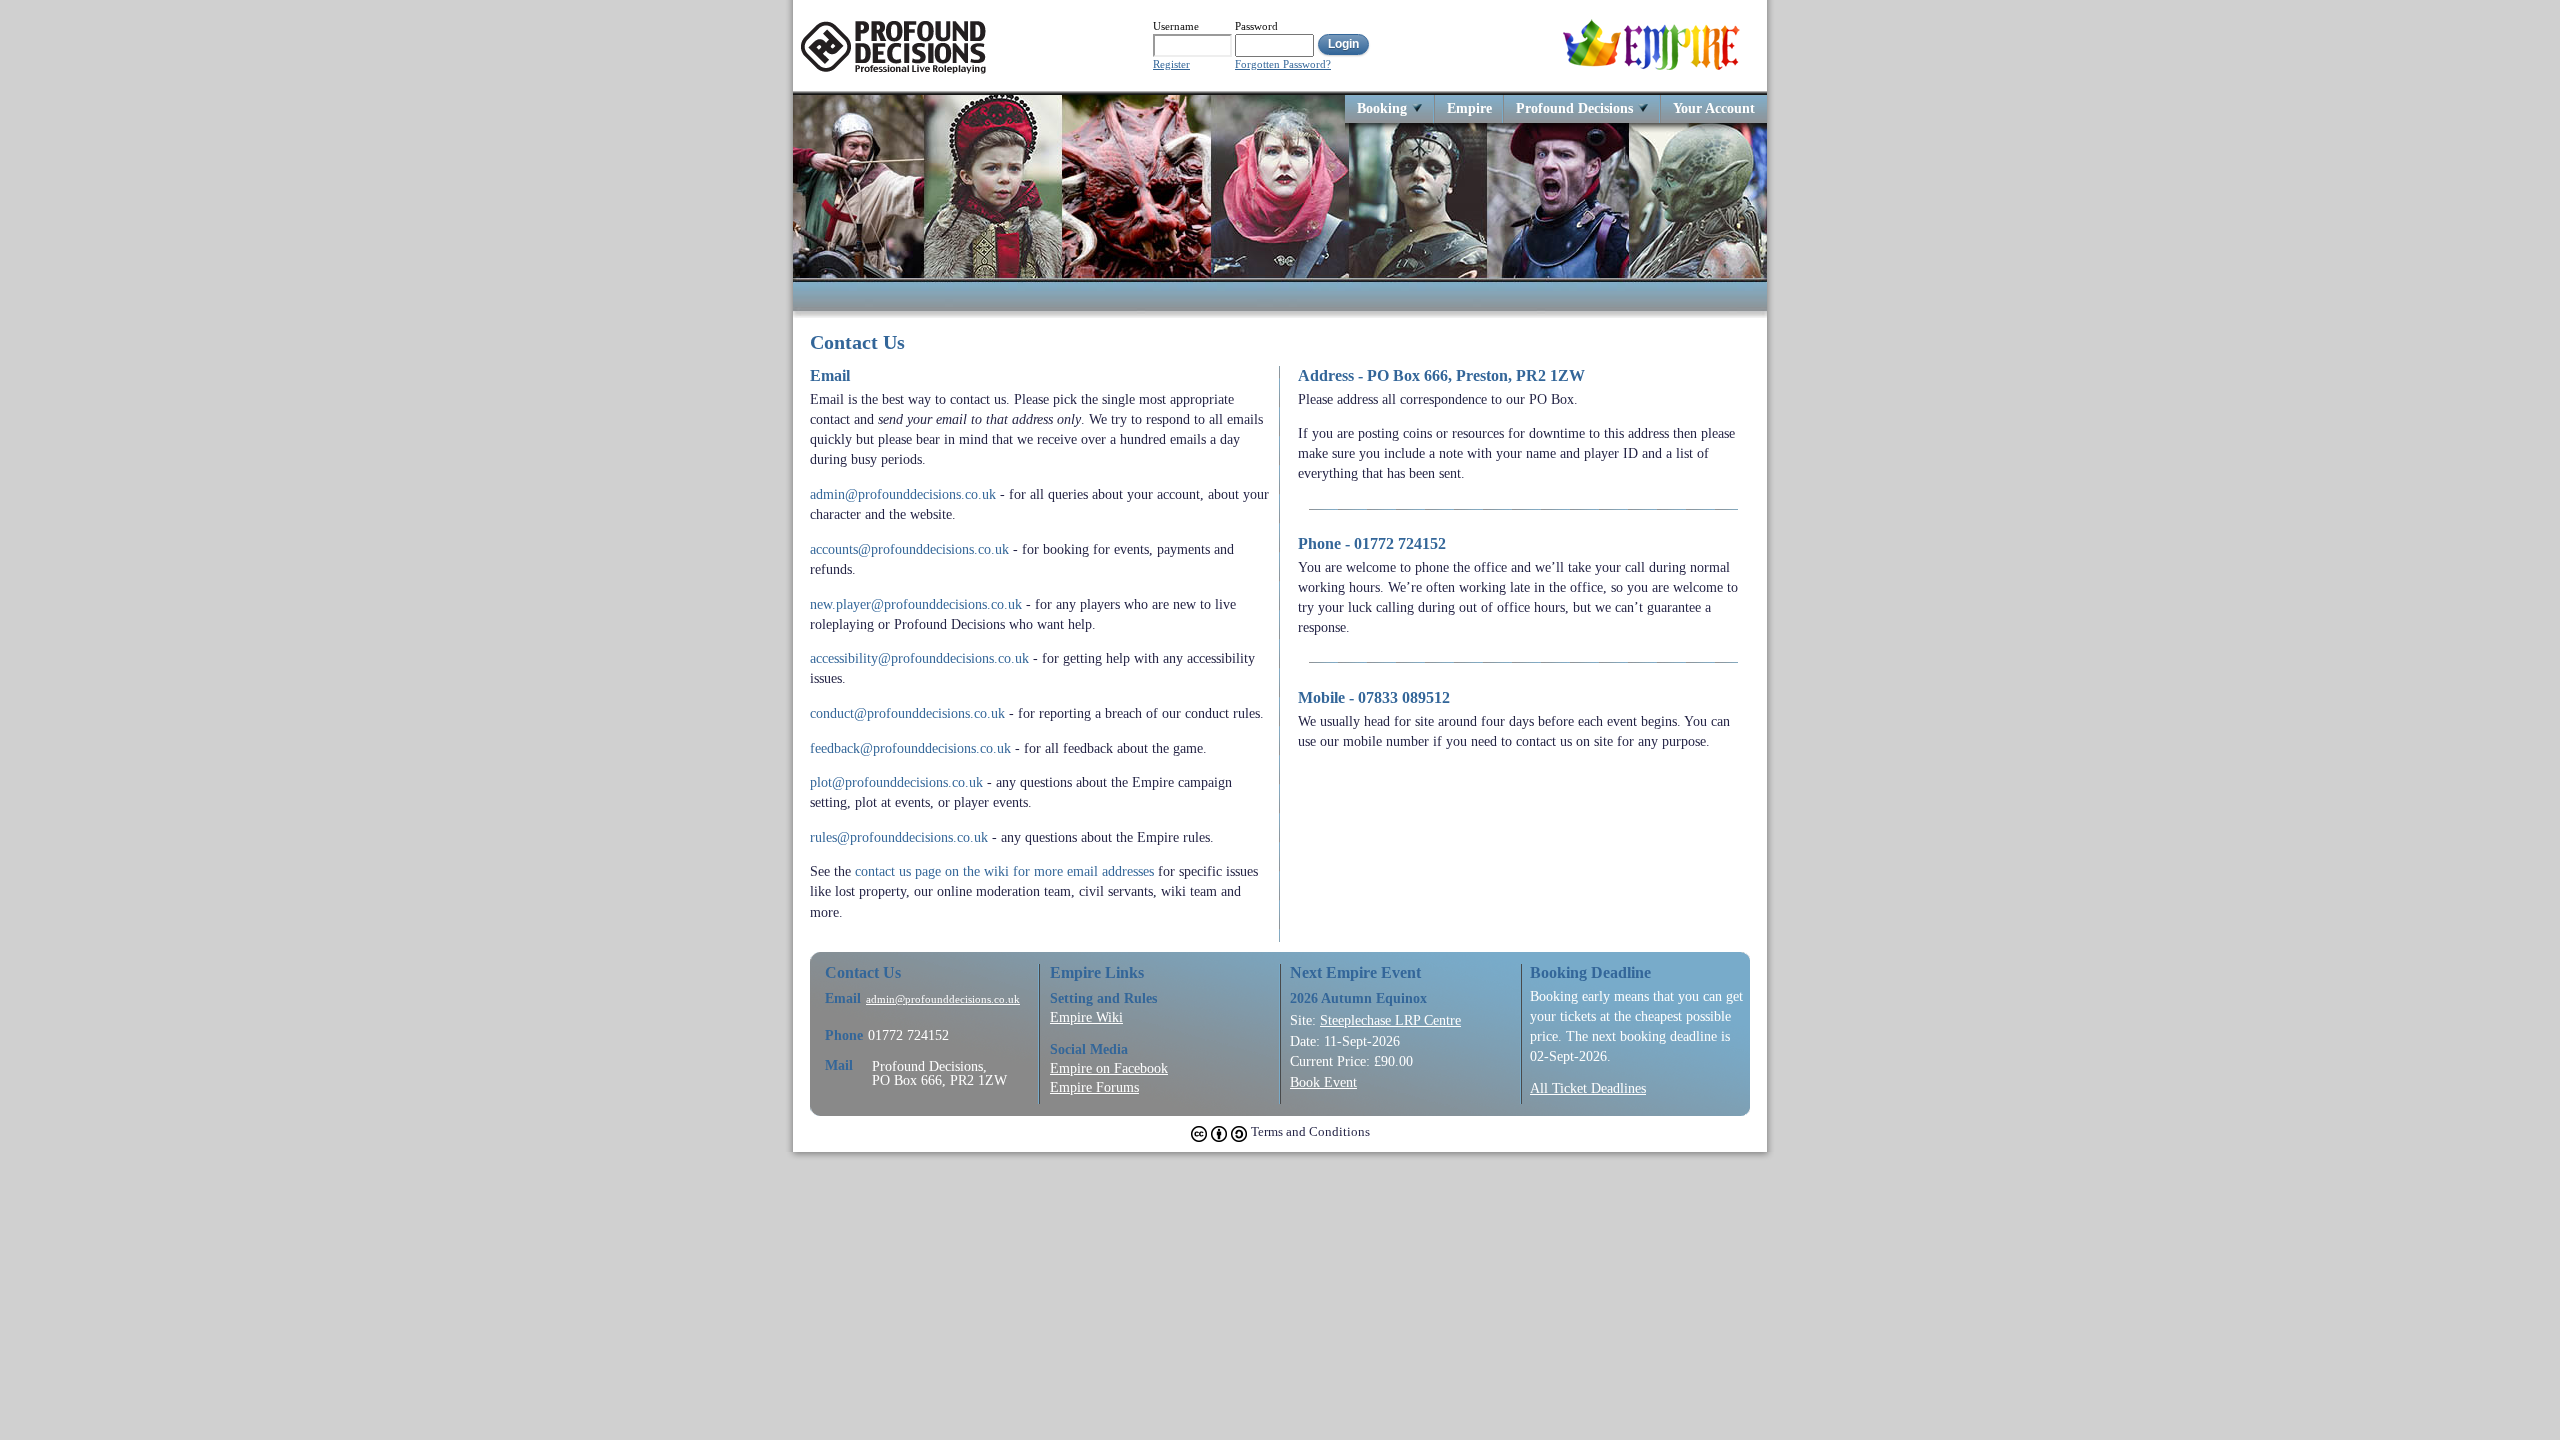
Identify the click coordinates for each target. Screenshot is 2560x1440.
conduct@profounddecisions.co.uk (907, 713)
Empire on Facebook (1109, 1068)
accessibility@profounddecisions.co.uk (919, 658)
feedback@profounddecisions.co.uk (910, 748)
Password (1256, 26)
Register (1171, 64)
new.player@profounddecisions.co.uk (916, 604)
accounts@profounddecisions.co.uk (909, 549)
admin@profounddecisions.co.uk (903, 494)
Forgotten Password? (1283, 64)
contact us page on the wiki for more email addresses (1004, 871)
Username (1176, 26)
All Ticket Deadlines (1588, 1088)
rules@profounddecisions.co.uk (899, 837)
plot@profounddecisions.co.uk (896, 782)
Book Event (1323, 1082)
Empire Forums (1094, 1087)
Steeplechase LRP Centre (1390, 1020)
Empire (1469, 107)
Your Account (1714, 107)
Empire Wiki (1086, 1017)
